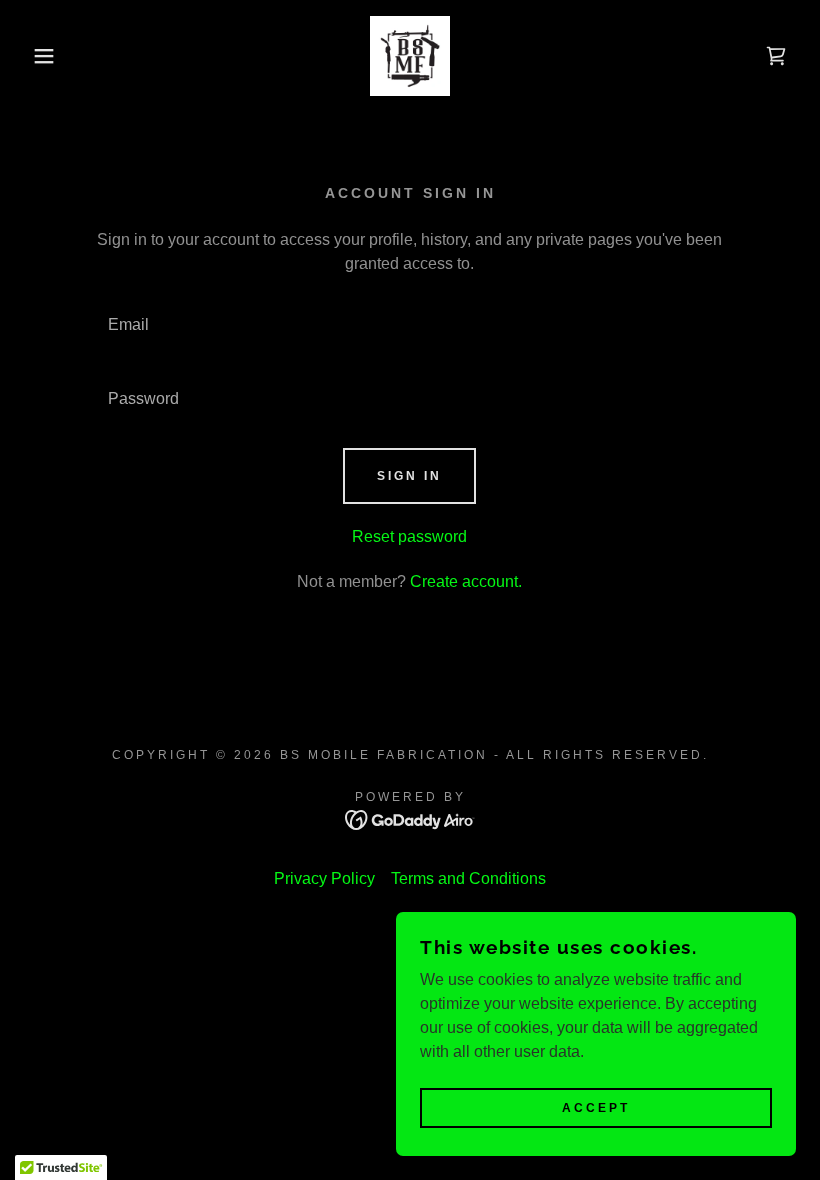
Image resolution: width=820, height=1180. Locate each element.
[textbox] (409, 325)
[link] (410, 56)
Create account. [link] (466, 581)
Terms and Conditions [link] (468, 878)
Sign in (409, 476)
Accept (596, 1108)
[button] (41, 56)
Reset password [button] (409, 536)
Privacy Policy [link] (324, 878)
